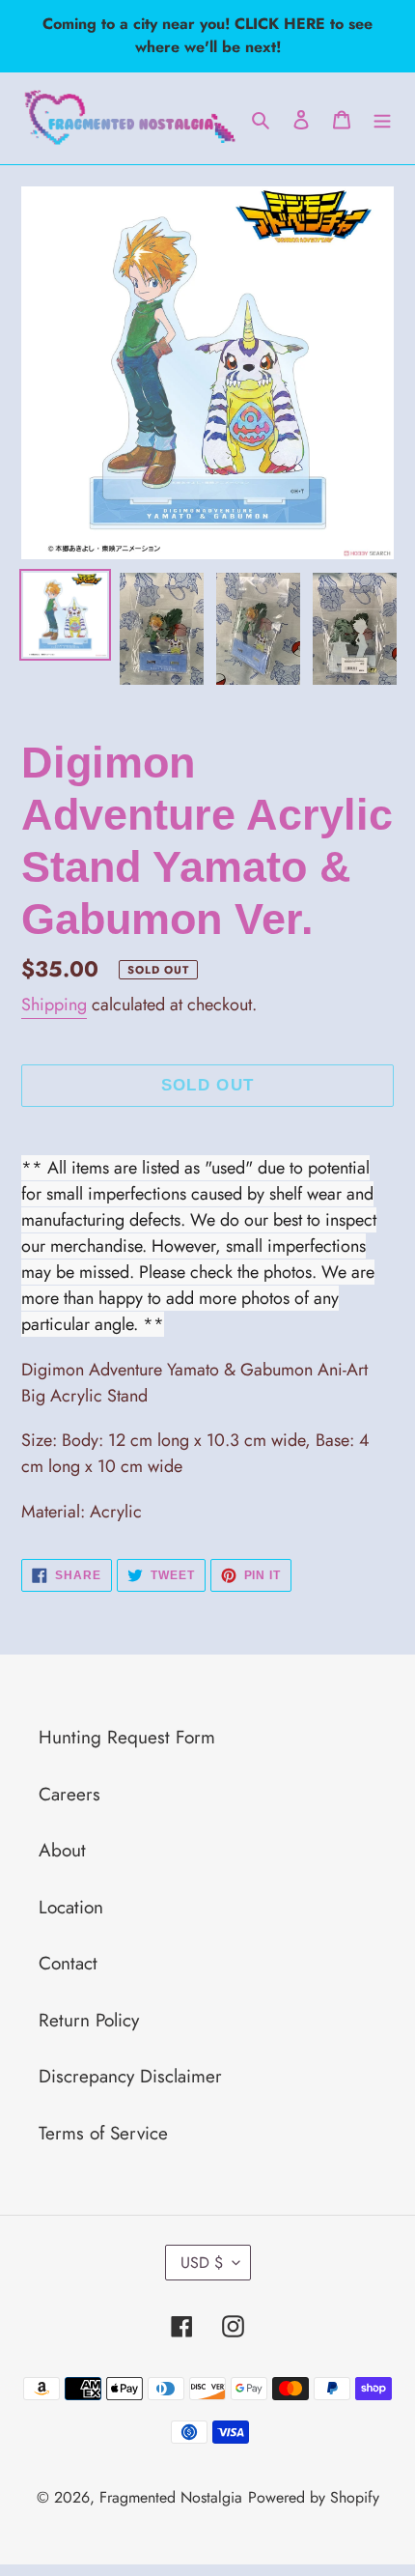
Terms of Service (103, 2133)
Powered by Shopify (314, 2497)
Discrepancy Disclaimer (130, 2076)
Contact (68, 1963)
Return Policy (89, 2020)
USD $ (202, 2263)
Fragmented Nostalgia (171, 2497)
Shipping (54, 1005)
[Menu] (382, 118)
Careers (69, 1794)
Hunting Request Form (127, 1737)
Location (71, 1907)
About (62, 1850)
